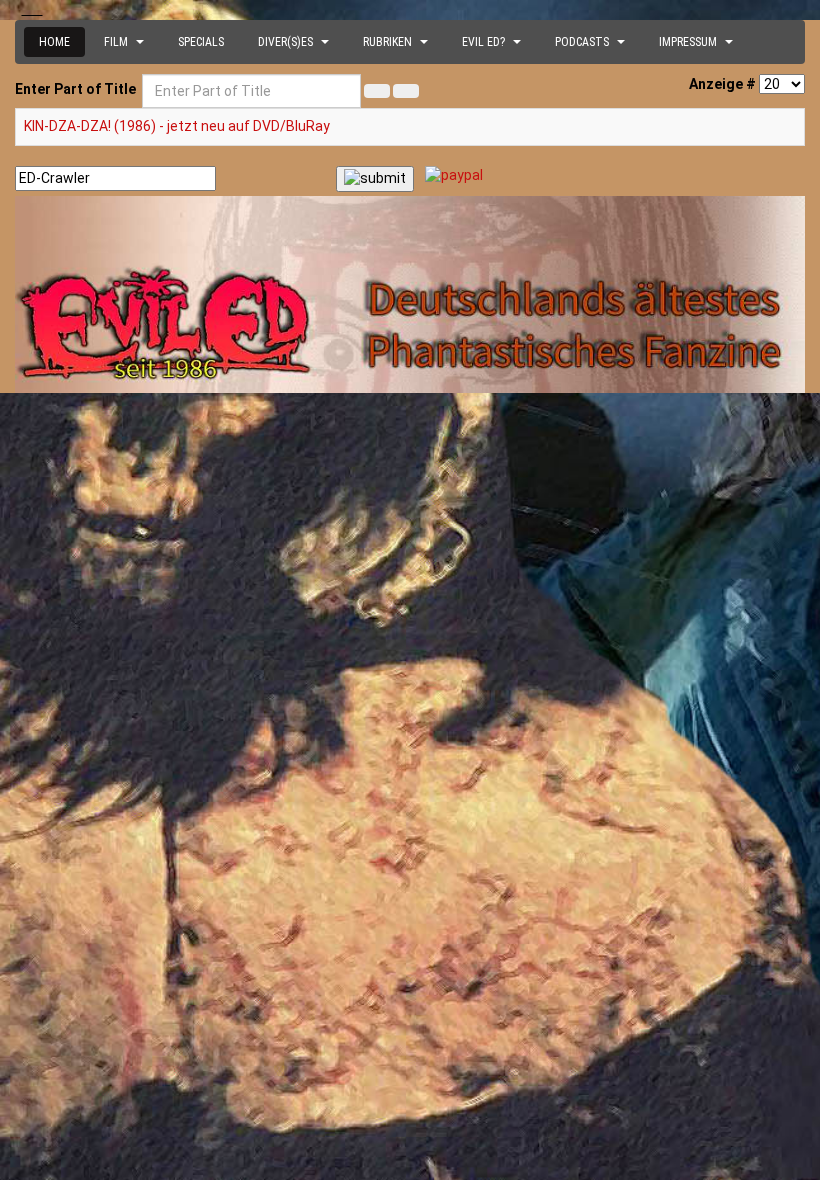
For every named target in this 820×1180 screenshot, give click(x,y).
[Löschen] (406, 91)
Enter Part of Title (77, 89)
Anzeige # (722, 84)
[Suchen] (377, 91)
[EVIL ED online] (410, 295)
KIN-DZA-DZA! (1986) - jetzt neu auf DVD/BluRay (177, 126)
